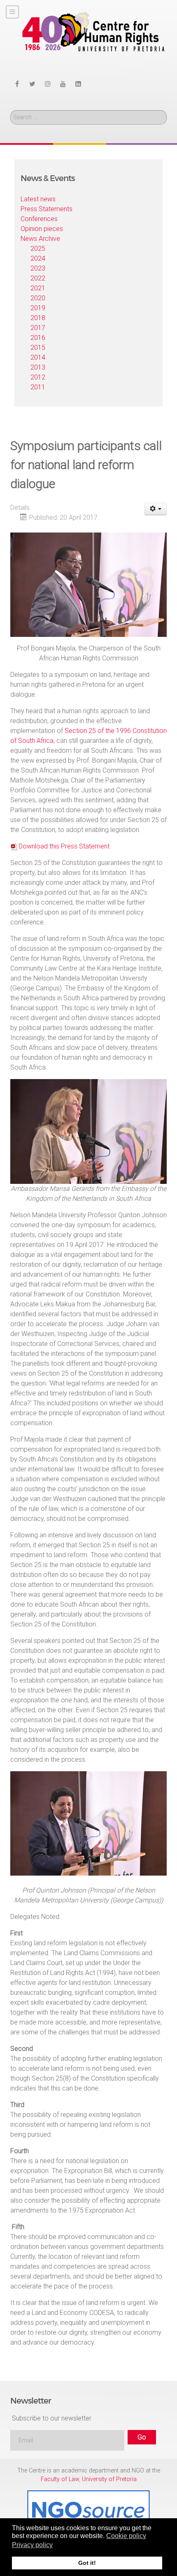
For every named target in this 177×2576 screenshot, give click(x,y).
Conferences (39, 219)
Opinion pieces (42, 229)
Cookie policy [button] (126, 2536)
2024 (38, 258)
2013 (38, 367)
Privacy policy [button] (32, 2545)
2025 (38, 249)
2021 (38, 288)
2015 (38, 348)
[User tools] (156, 509)
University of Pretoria (109, 2479)
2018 (38, 318)
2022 (38, 278)
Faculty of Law (60, 2479)
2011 (38, 387)
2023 (38, 268)
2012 (38, 377)
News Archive (40, 239)
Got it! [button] (87, 2563)
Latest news (38, 199)
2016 (38, 338)
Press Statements (47, 209)
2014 (38, 357)
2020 (38, 298)
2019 (38, 308)
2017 (38, 328)
